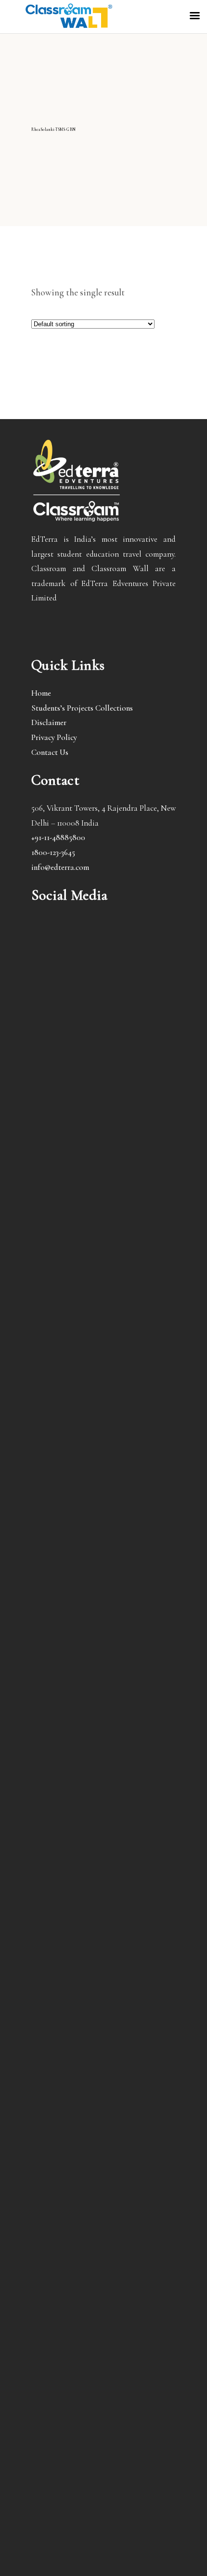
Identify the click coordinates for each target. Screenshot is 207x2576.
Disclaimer (49, 722)
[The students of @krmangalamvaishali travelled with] (103, 1557)
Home (41, 693)
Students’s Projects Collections (82, 708)
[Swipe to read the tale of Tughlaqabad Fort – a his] (103, 1287)
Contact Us (50, 752)
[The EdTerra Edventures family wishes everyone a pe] (103, 1761)
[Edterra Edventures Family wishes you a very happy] (103, 1047)
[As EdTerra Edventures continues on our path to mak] (103, 1986)
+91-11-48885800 (58, 837)
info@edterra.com (60, 867)
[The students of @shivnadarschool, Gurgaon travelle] (103, 2337)
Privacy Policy (54, 737)
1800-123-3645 (53, 852)
